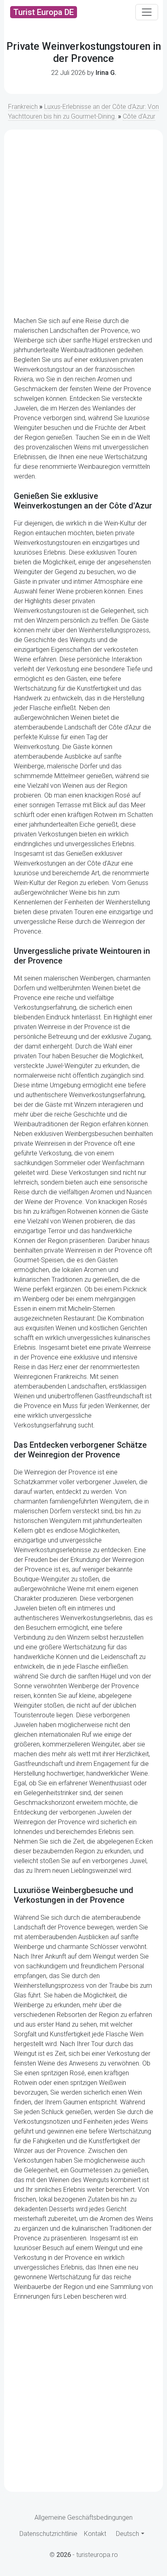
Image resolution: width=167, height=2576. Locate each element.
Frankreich (23, 107)
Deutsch (127, 2534)
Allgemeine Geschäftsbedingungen (83, 2518)
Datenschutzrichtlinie (48, 2534)
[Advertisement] (83, 223)
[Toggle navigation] (147, 12)
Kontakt (95, 2534)
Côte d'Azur (139, 116)
